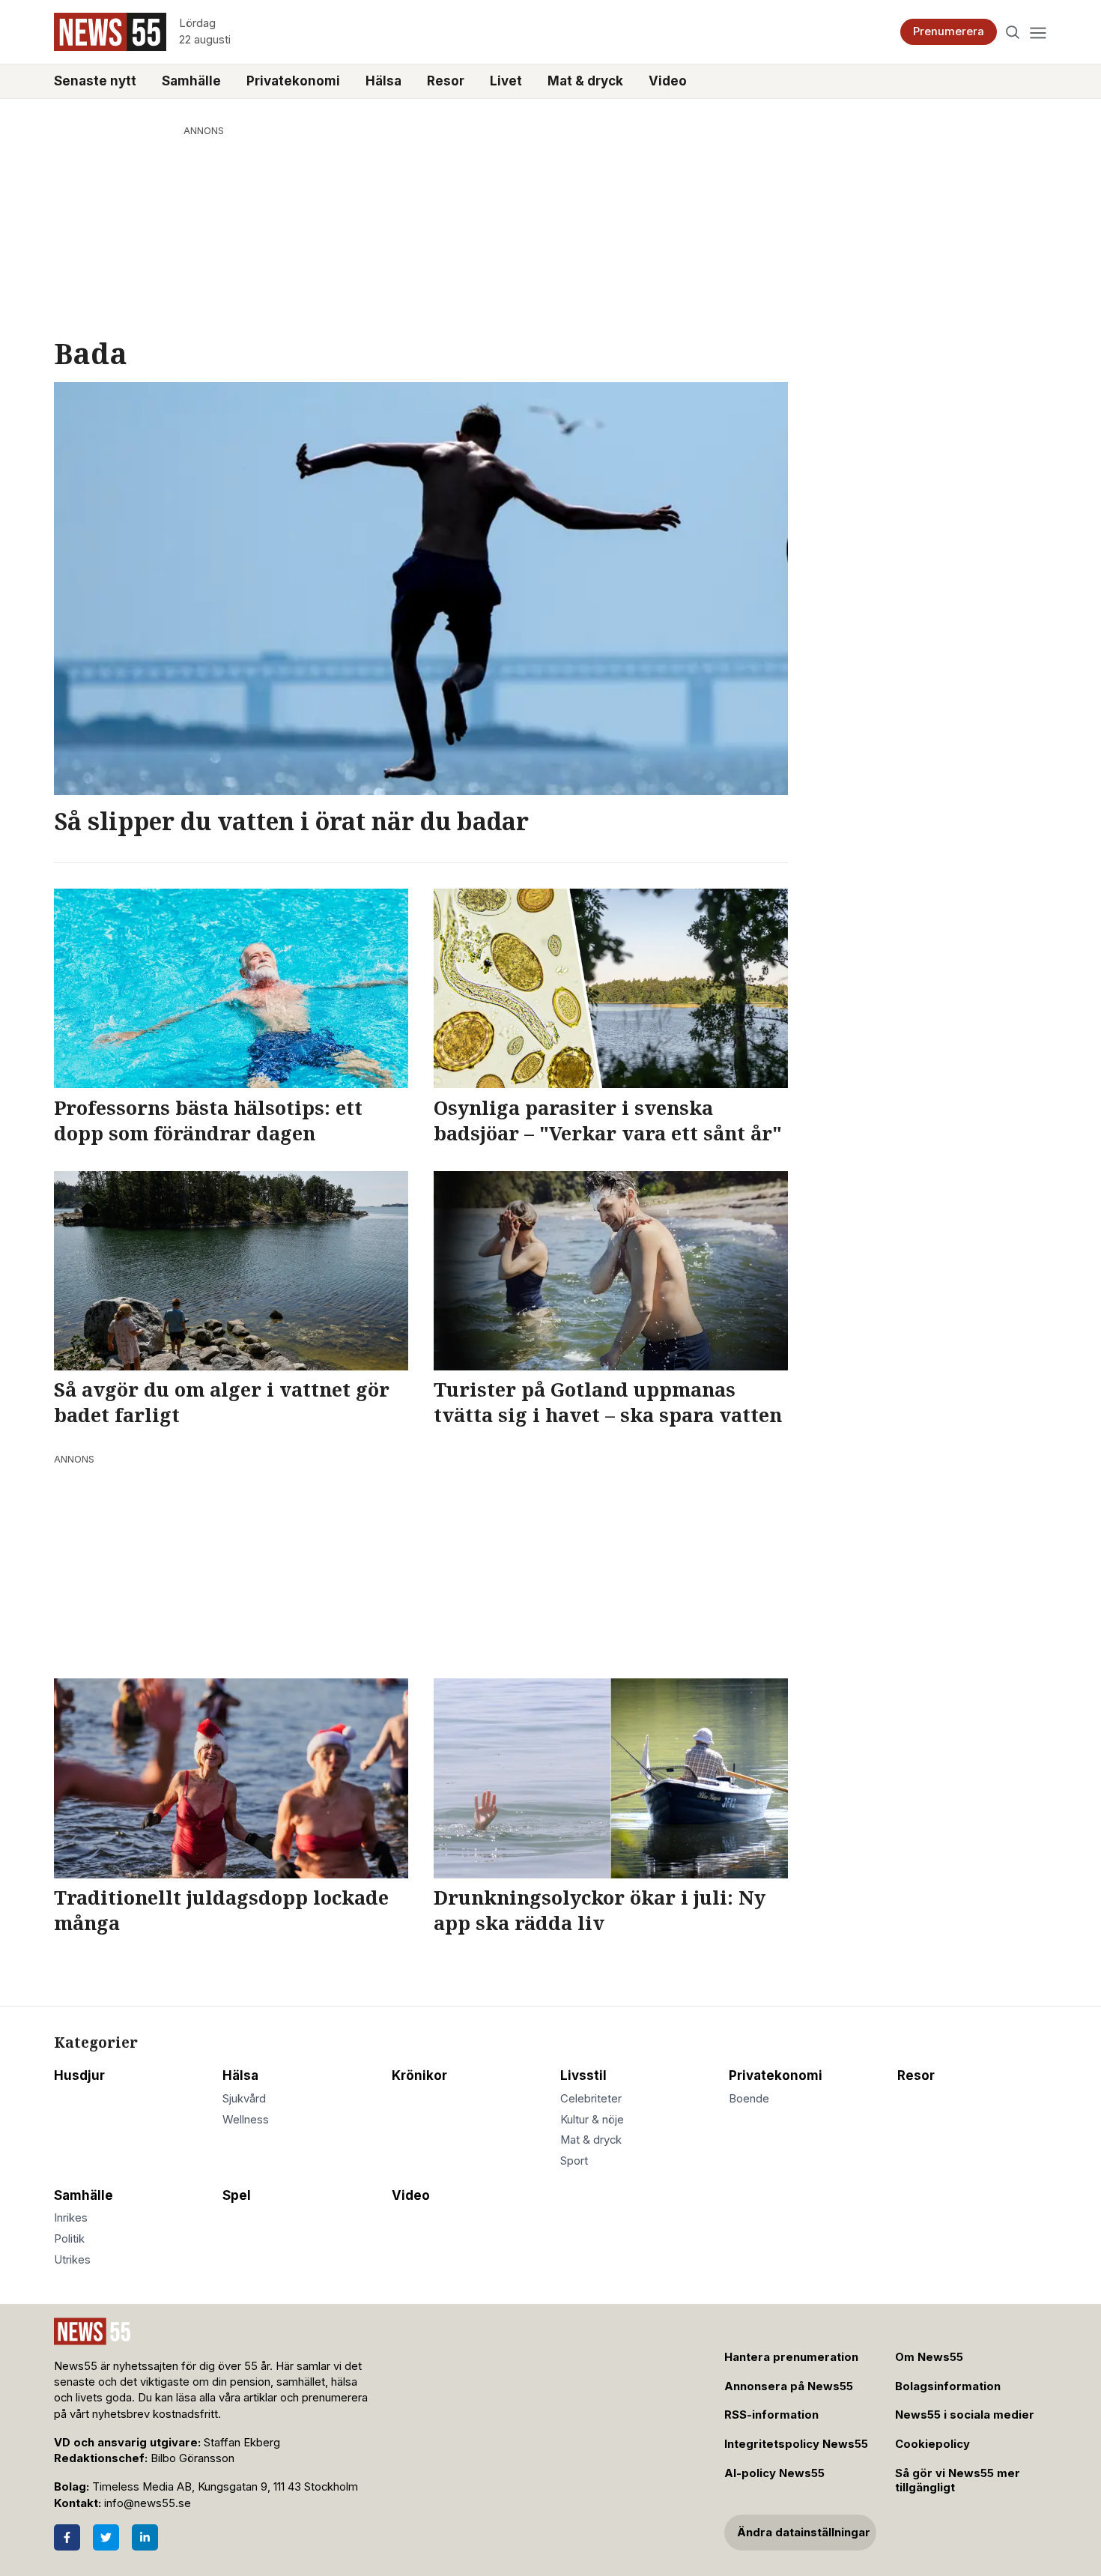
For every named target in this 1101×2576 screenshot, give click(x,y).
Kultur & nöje (592, 2120)
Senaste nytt (95, 81)
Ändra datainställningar (804, 2533)
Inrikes (71, 2218)
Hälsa (383, 81)
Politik (69, 2239)
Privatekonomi (293, 81)
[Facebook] (67, 2537)
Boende (749, 2099)
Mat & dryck (585, 81)
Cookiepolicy (932, 2444)
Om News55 (929, 2357)
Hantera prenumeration (791, 2357)
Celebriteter (591, 2099)
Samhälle (191, 81)
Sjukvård (244, 2099)
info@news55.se (148, 2503)
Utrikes (72, 2260)
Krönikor (419, 2075)
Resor (446, 81)
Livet (506, 81)
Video (668, 81)
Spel (237, 2195)
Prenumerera (949, 31)
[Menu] (1038, 32)
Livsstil (583, 2075)
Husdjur (79, 2075)
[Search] (1013, 32)
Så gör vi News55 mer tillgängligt (958, 2480)
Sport (574, 2161)
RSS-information (771, 2415)
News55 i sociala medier (965, 2415)
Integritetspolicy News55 (796, 2444)
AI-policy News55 (774, 2473)
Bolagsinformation (948, 2386)
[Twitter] (106, 2537)
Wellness (246, 2120)
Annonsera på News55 (789, 2386)
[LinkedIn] (145, 2537)
